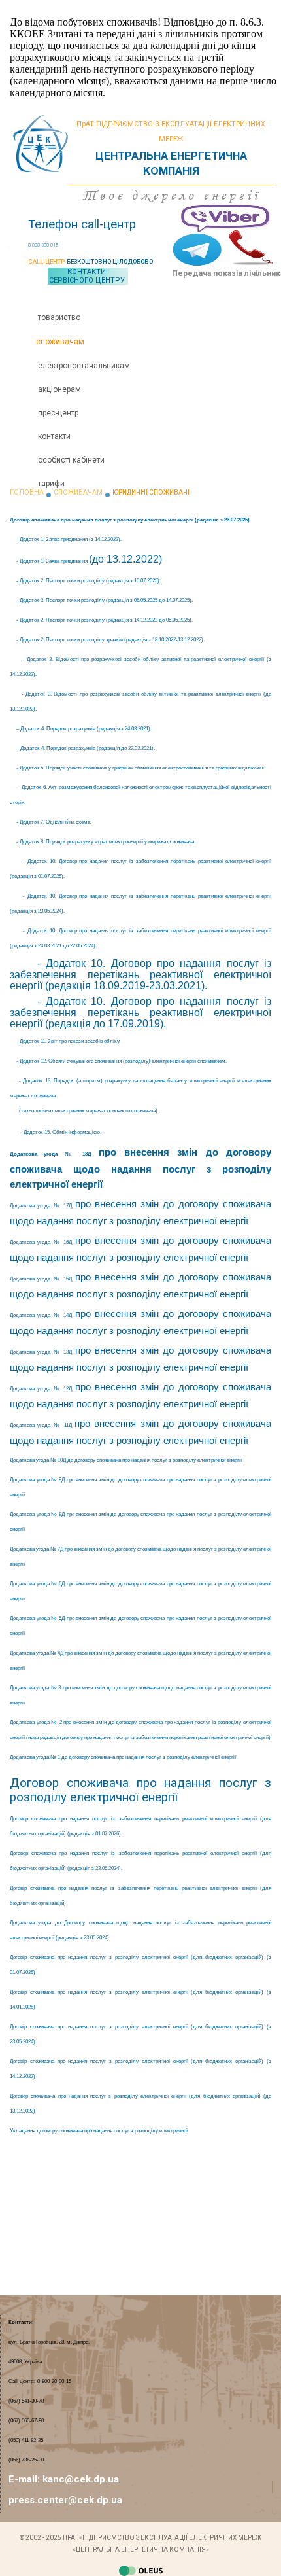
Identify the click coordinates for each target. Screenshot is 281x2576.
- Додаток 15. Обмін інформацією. (61, 1132)
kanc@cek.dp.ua (81, 2479)
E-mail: (25, 2479)
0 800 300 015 (43, 245)
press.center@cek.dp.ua (65, 2500)
